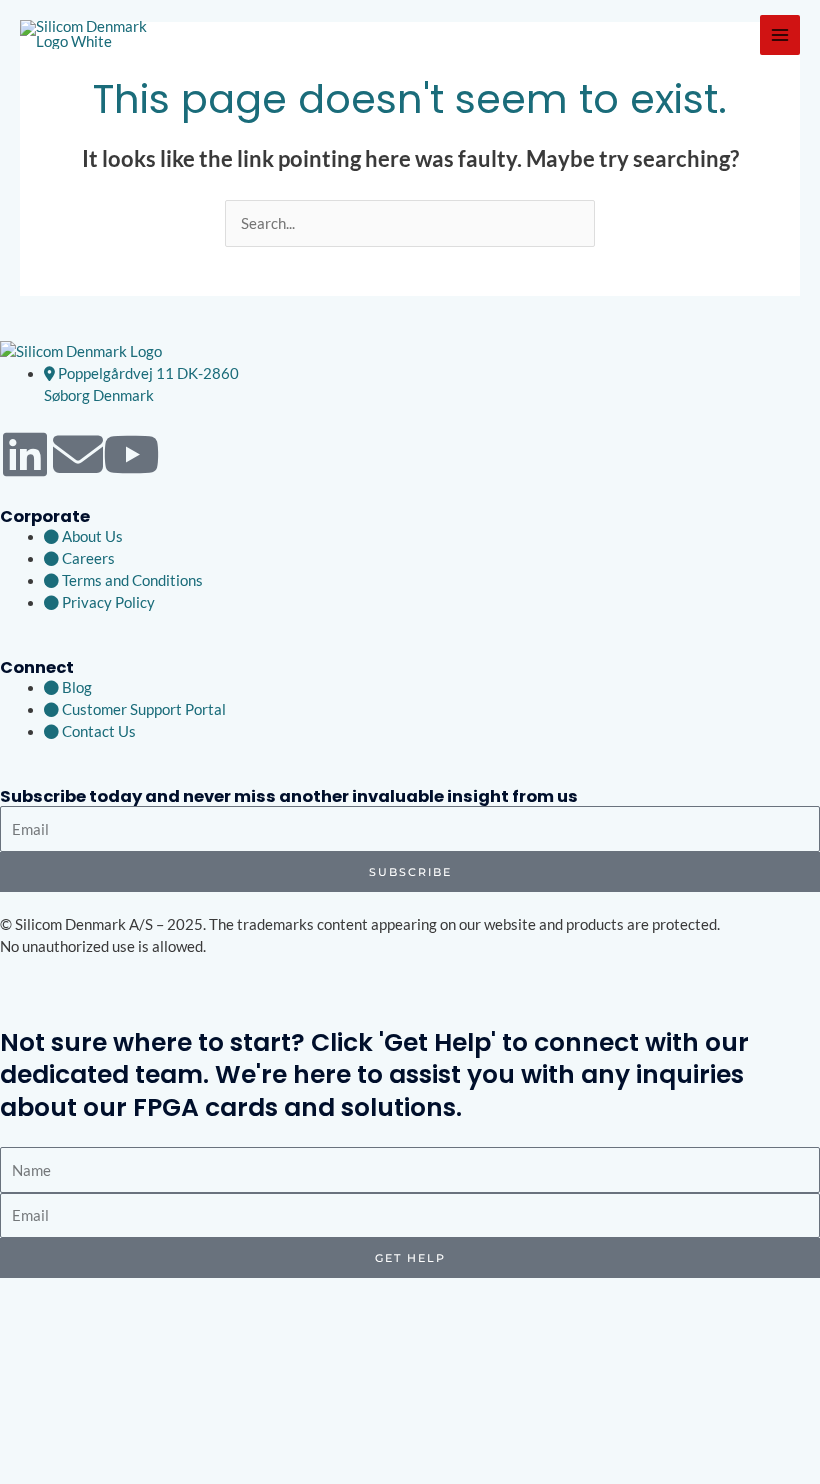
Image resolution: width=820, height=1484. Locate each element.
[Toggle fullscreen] (63, 1448)
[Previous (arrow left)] (20, 1474)
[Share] (106, 1448)
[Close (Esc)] (149, 1448)
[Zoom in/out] (20, 1448)
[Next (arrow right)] (63, 1474)
